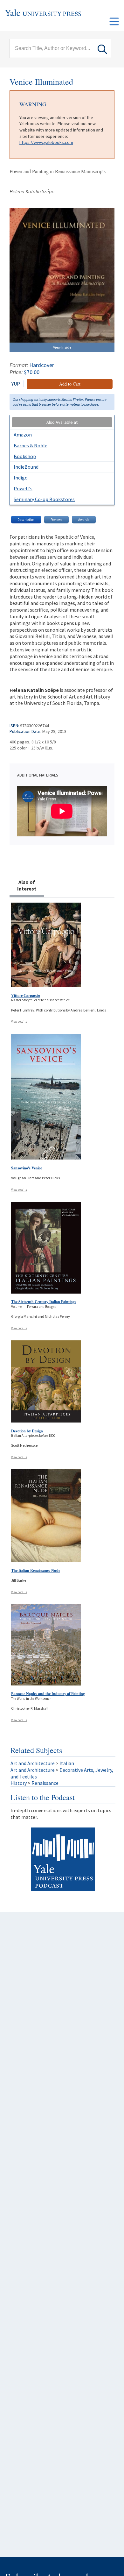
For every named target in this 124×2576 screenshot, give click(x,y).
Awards (84, 520)
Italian (67, 1763)
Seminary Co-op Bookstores (44, 499)
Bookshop (25, 456)
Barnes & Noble (31, 445)
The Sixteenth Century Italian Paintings (44, 1302)
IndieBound (26, 467)
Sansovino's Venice (27, 1168)
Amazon (23, 435)
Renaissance (45, 1783)
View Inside (62, 347)
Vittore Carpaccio (26, 995)
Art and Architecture (33, 1763)
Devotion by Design (27, 1431)
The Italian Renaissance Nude (36, 1570)
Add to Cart (70, 384)
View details (19, 1022)
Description (26, 520)
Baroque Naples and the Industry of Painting (48, 1694)
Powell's (23, 488)
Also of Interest (27, 885)
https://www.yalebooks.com (46, 142)
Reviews (56, 520)
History (19, 1783)
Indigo (21, 478)
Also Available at (62, 422)
